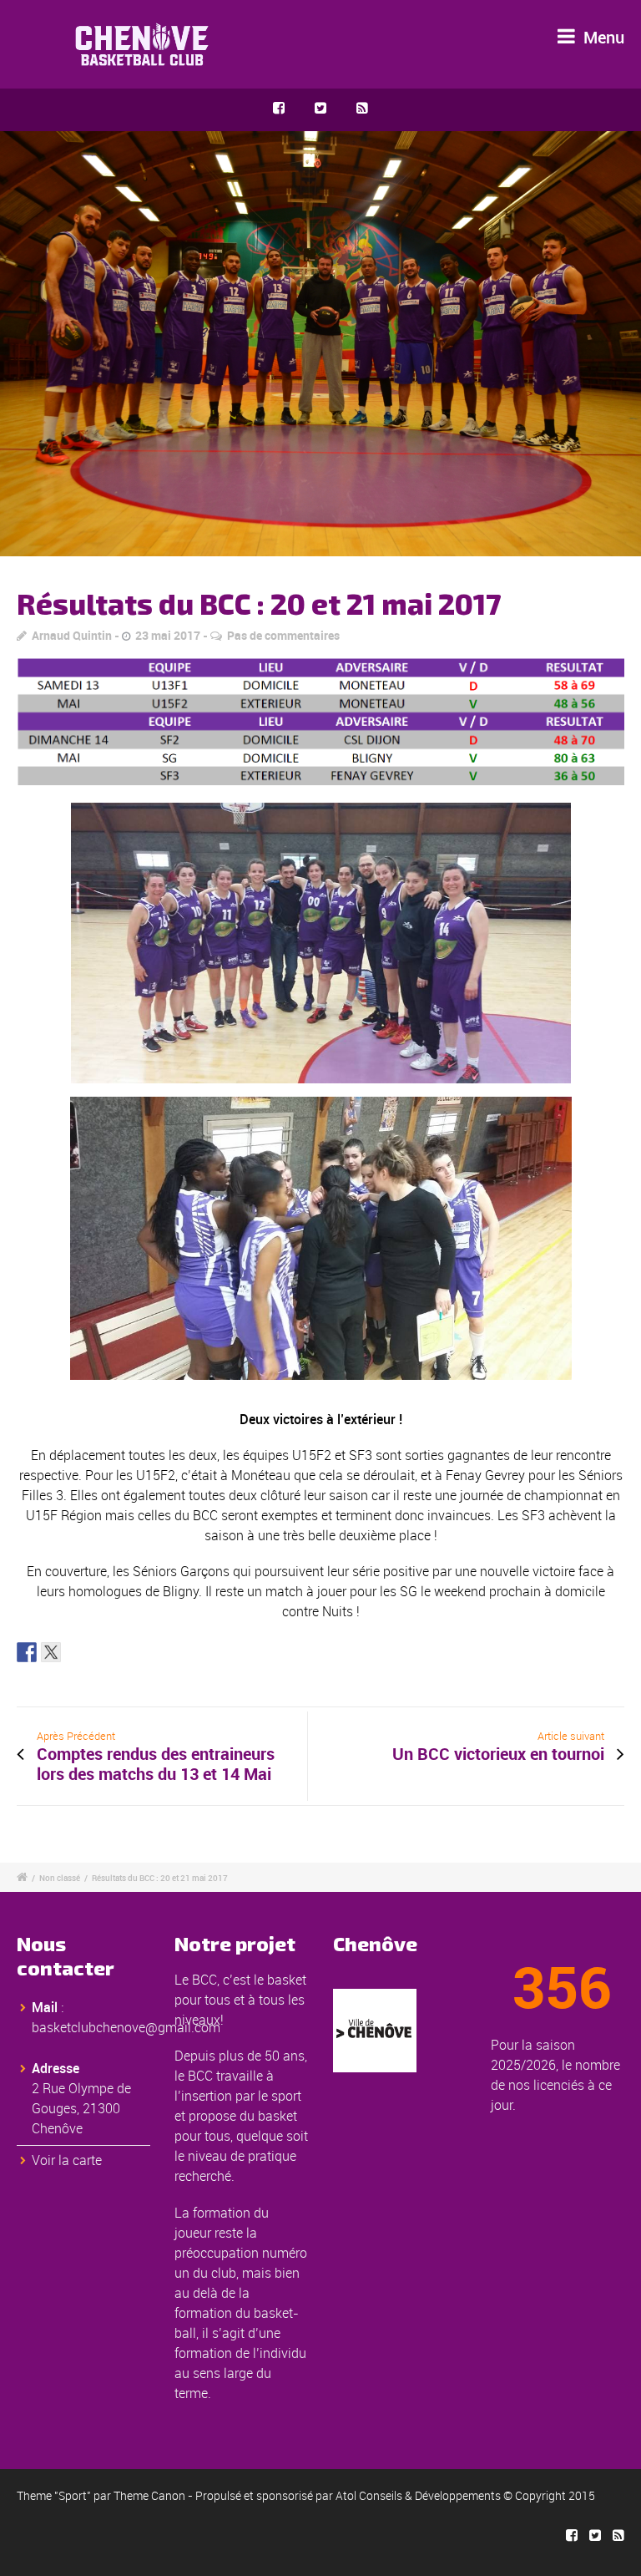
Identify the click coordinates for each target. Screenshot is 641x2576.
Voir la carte (67, 2160)
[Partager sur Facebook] (27, 1652)
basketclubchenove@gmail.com (126, 2027)
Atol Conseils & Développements (418, 2495)
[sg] (320, 344)
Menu (602, 37)
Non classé (60, 1878)
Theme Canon (149, 2495)
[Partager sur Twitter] (51, 1652)
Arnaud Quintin (72, 635)
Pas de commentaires (283, 635)
